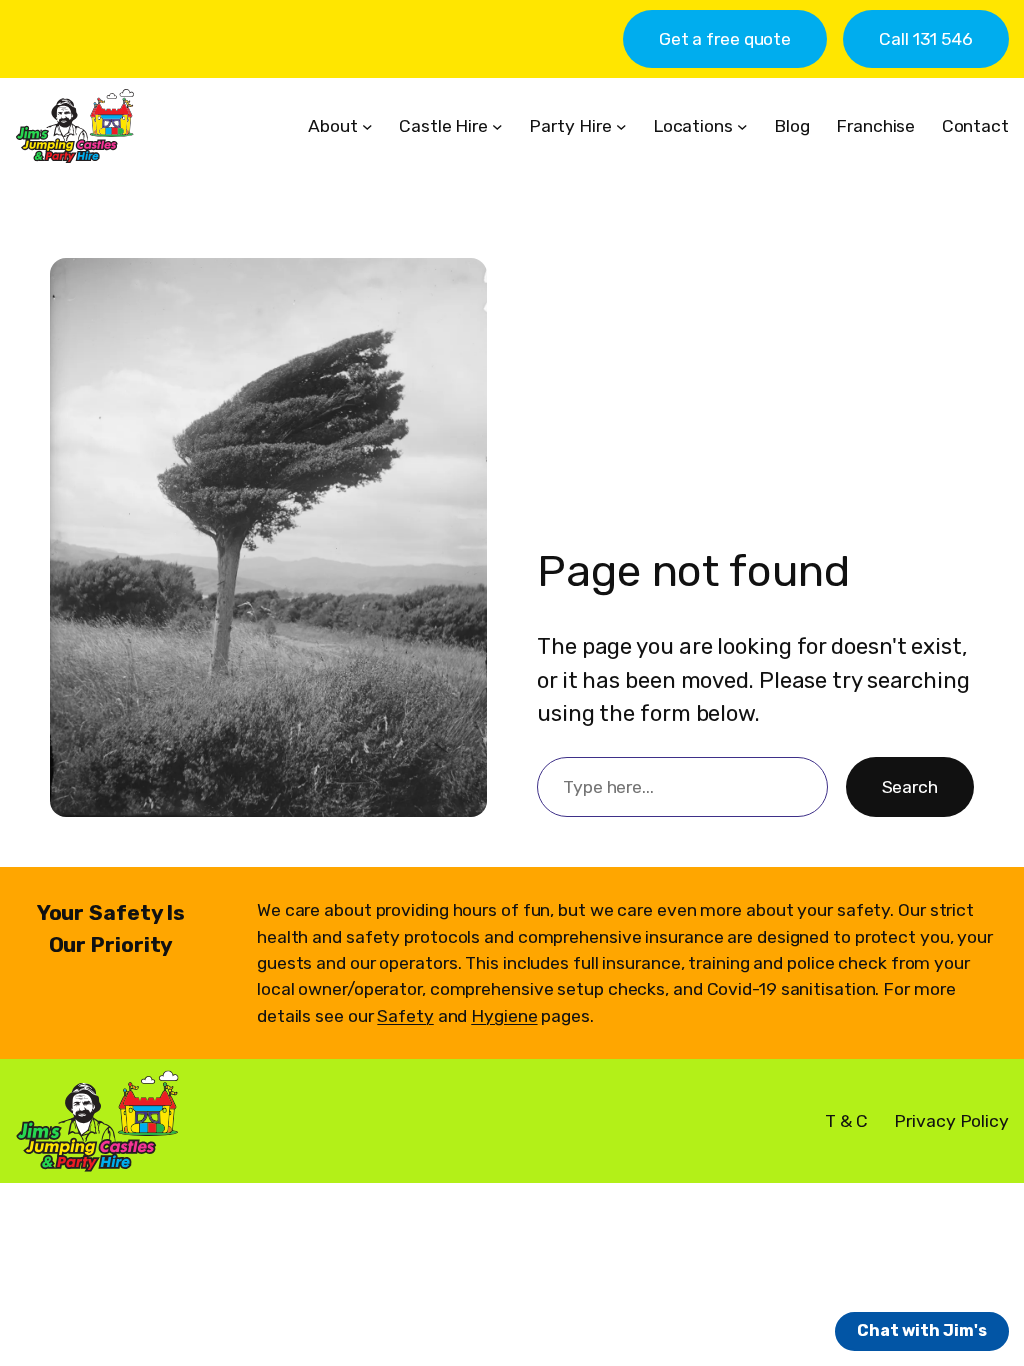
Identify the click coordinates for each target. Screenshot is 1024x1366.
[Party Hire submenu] (621, 126)
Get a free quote (725, 39)
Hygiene (504, 1016)
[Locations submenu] (742, 126)
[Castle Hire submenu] (497, 126)
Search (910, 787)
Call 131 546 (926, 39)
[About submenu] (367, 126)
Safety (405, 1016)
